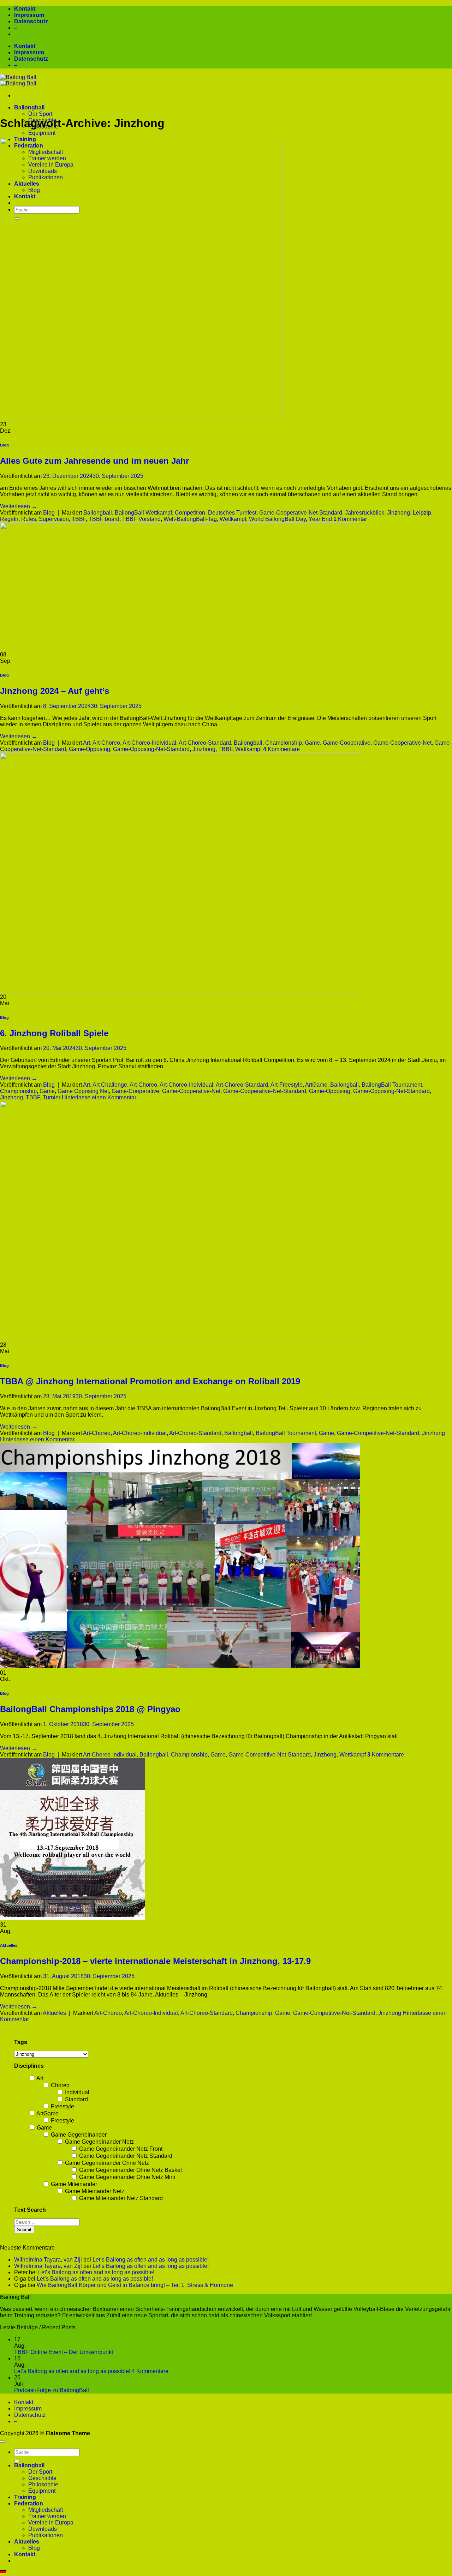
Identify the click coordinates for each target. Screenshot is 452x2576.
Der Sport (40, 114)
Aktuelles (9, 1945)
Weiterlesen (19, 506)
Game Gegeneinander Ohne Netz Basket (130, 2170)
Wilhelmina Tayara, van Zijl (48, 2260)
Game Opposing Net (83, 1091)
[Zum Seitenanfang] (3, 2442)
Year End (320, 519)
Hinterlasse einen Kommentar (99, 1097)
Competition (190, 513)
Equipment (42, 133)
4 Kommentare (150, 2371)
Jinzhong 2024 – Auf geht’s (55, 691)
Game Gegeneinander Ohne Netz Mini (126, 2177)
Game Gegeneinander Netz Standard (125, 2156)
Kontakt (25, 9)
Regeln (9, 519)
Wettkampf (233, 519)
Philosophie (43, 2484)
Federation (29, 2503)
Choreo (60, 2085)
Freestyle (62, 2106)
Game (312, 743)
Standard (76, 2099)
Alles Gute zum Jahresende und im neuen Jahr (94, 461)
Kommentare (281, 749)
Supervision (54, 519)
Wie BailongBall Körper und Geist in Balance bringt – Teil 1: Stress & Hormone (135, 2285)
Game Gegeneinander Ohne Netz (106, 2163)
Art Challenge (110, 1085)
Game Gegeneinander (78, 2135)
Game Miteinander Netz (94, 2191)
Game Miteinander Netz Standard (120, 2198)
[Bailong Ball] (18, 80)
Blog (4, 445)
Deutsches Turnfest (232, 513)
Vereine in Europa (51, 2523)
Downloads (43, 2529)
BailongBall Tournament (392, 1085)
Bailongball (29, 107)
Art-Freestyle (287, 1085)
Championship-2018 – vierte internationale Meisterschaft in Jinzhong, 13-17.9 (155, 1961)
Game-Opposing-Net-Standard (151, 749)
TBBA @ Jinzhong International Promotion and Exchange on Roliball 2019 (150, 1381)
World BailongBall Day (277, 519)
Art (87, 743)
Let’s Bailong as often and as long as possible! (151, 2260)
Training (25, 2497)
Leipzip (422, 513)
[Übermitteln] (17, 2461)
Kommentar (350, 519)
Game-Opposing (90, 749)
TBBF (79, 519)
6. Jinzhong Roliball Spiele (54, 1033)
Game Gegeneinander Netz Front (120, 2149)
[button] (226, 2573)
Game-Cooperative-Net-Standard (301, 513)
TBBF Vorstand (141, 519)
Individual (76, 2092)
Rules (29, 519)
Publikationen (46, 2535)
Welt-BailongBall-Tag (190, 519)
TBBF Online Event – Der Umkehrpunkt (64, 2352)
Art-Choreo (106, 743)
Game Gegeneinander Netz (99, 2142)
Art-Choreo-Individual (149, 743)
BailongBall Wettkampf (143, 513)
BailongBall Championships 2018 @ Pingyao (90, 1709)
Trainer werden (47, 2516)
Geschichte (42, 2478)
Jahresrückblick (365, 513)
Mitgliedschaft (46, 2510)
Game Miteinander (73, 2184)
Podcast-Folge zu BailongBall (52, 2390)
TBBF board (104, 519)
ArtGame (316, 1085)
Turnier (52, 1097)
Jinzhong (399, 513)
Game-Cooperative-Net (402, 743)
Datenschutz (31, 21)
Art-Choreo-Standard (205, 743)
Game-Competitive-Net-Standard (378, 1433)
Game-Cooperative (347, 743)
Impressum (29, 15)
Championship (284, 743)
